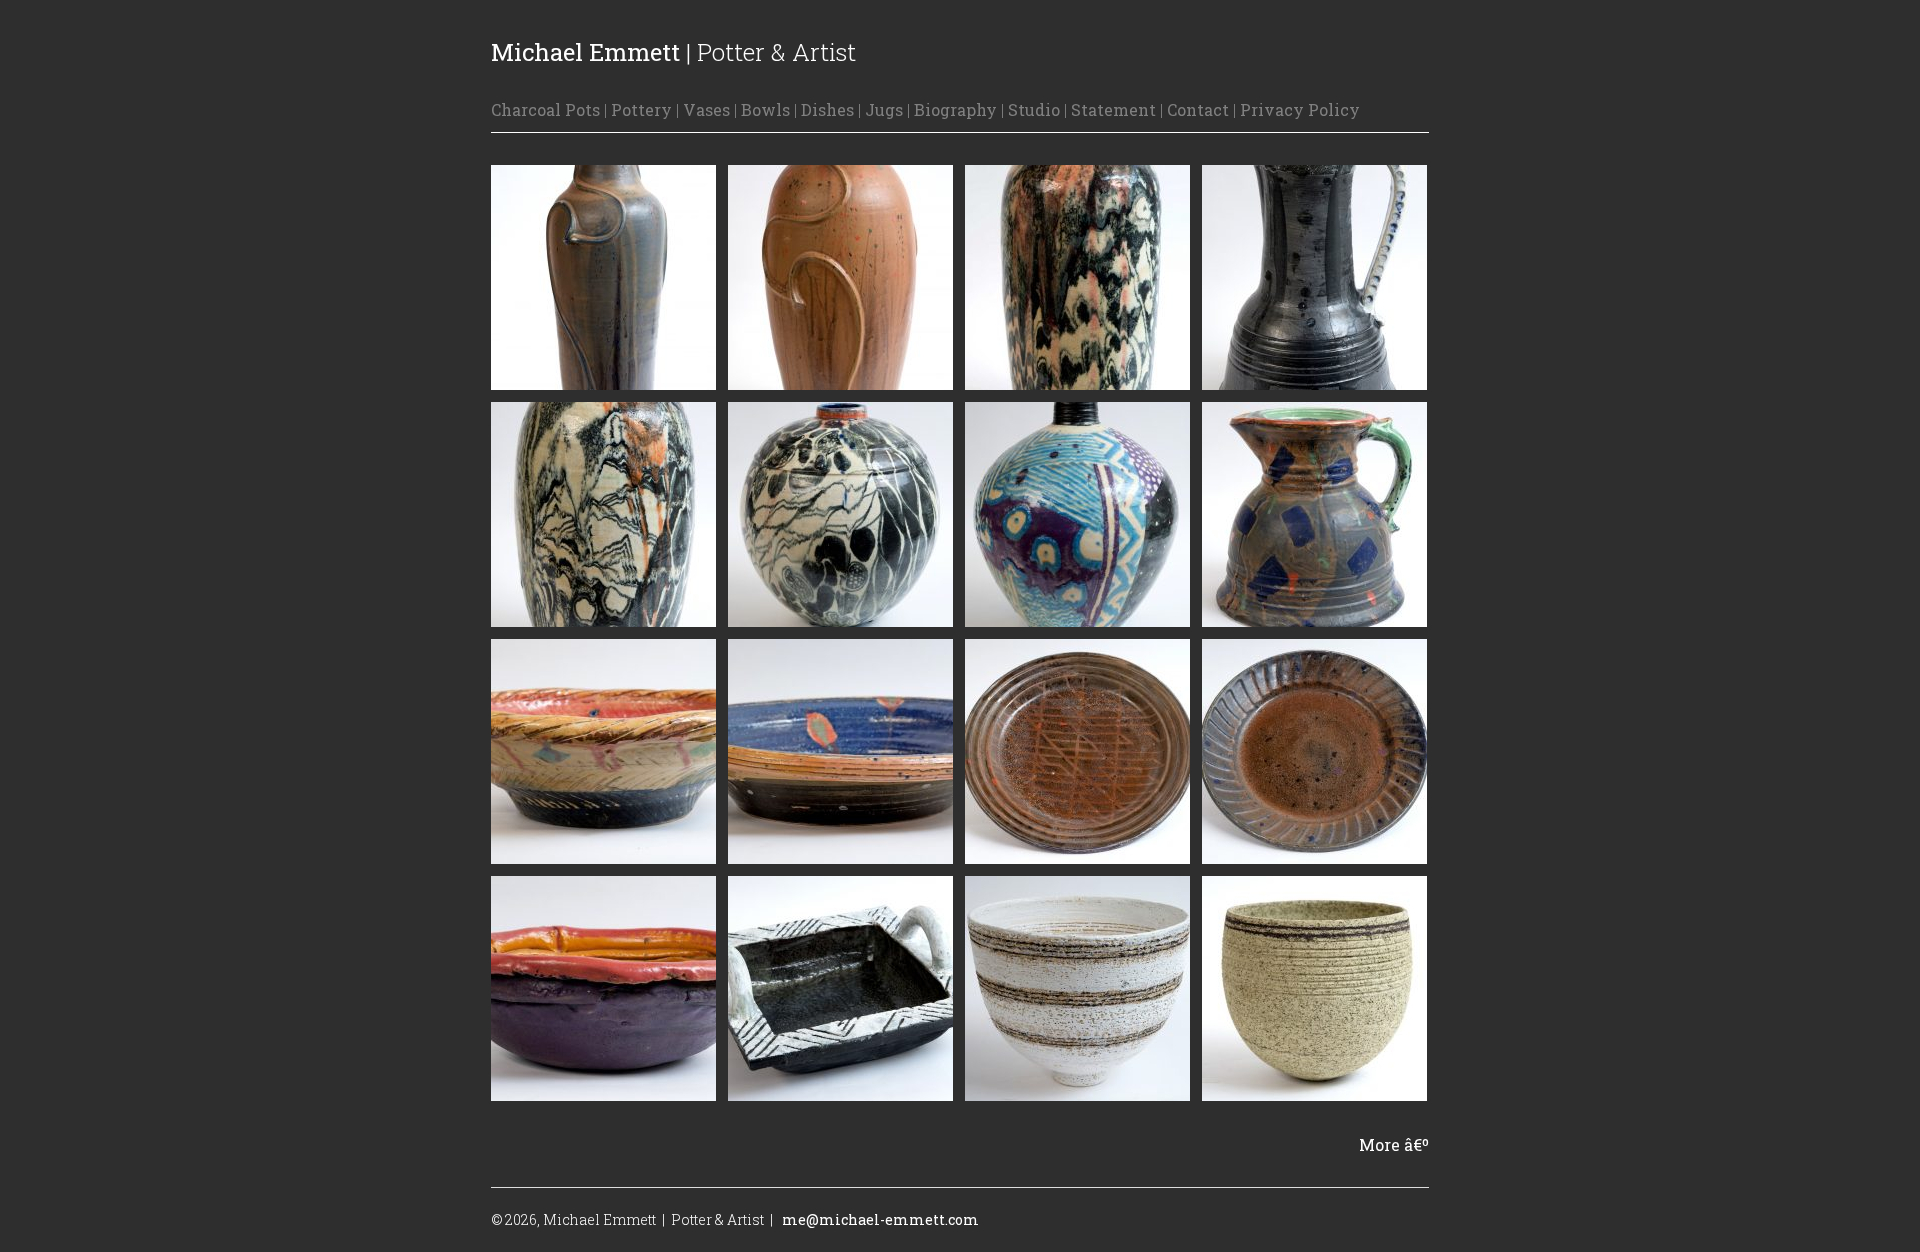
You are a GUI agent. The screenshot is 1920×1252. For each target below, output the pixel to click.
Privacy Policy (1300, 109)
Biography (955, 109)
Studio (1034, 109)
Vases (706, 109)
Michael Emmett (585, 52)
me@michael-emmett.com (880, 1219)
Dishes (827, 109)
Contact (1198, 109)
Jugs (884, 109)
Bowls (765, 109)
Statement (1113, 109)
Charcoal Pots (545, 109)
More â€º (1394, 1144)
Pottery (641, 109)
